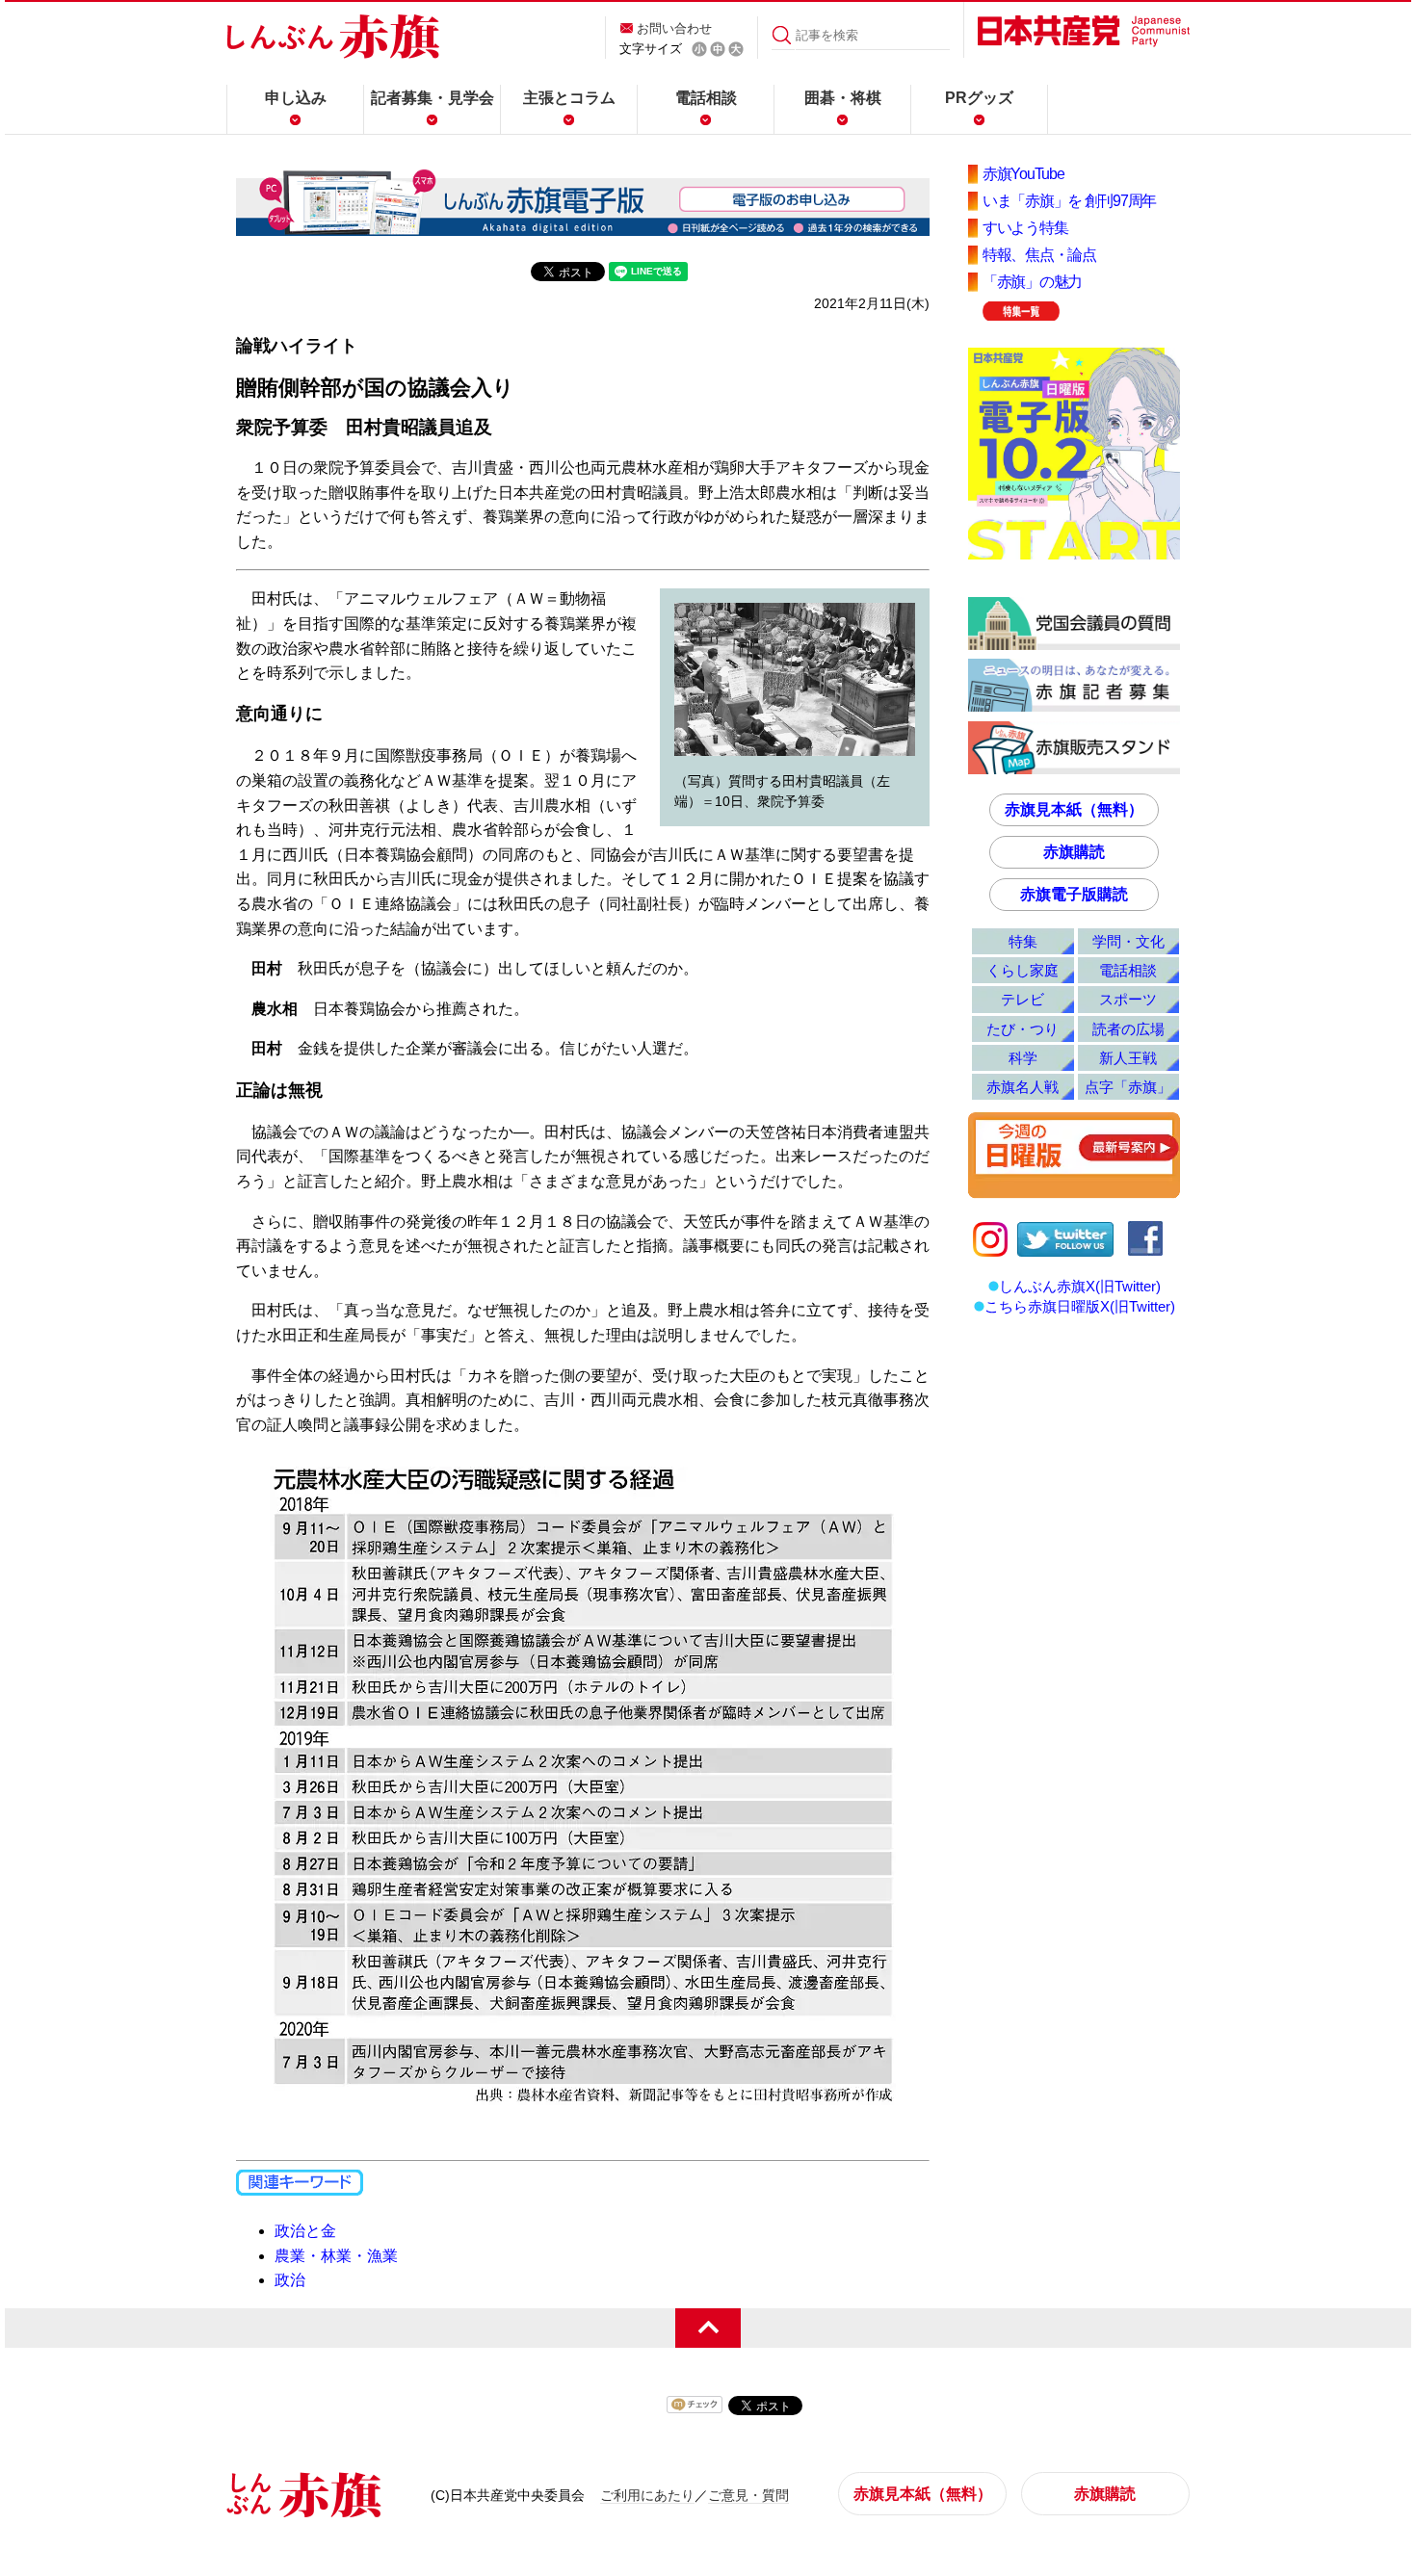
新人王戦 (1128, 1058)
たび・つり (1023, 1029)
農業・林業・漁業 (336, 2256)
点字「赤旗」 (1128, 1087)
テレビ (1023, 999)
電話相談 (706, 98)
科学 (1023, 1058)
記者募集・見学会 (433, 98)
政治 (290, 2280)
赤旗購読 (1074, 852)
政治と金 (305, 2231)
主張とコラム (569, 98)
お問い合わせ (674, 28)
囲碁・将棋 (843, 98)
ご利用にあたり (647, 2495)
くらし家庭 (1023, 970)
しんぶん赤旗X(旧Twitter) (1080, 1286)
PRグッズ (979, 98)
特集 (1023, 941)
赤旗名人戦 (1023, 1087)
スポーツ (1128, 999)
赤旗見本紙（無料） (1074, 809)
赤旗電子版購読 (1074, 894)
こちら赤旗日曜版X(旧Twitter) (1080, 1306)
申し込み (296, 98)
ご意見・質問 (748, 2495)
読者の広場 (1128, 1029)
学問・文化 (1128, 941)
